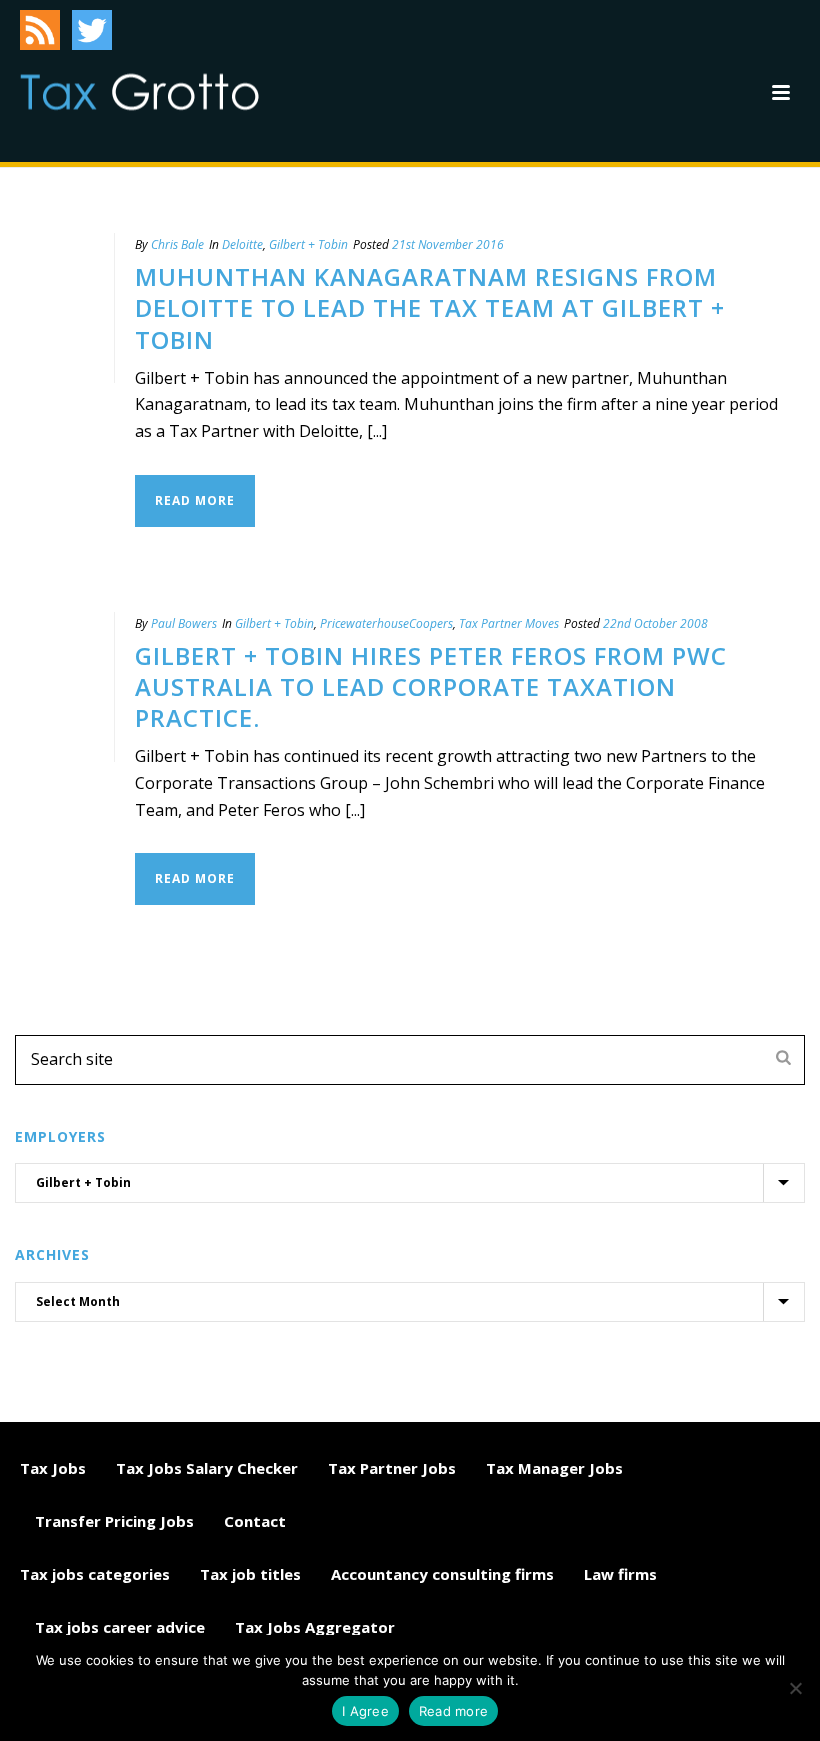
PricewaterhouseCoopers (386, 623)
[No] (795, 1688)
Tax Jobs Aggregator (315, 1627)
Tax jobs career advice (120, 1627)
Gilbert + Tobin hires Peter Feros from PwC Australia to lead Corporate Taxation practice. (431, 686)
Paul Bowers (184, 623)
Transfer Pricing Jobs (114, 1521)
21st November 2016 (448, 244)
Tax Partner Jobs (392, 1468)
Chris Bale (177, 244)
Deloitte (242, 244)
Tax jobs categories (95, 1574)
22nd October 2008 (655, 623)
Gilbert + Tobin (308, 244)
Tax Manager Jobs (554, 1468)
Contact (255, 1521)
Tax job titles (250, 1574)
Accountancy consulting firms (442, 1574)
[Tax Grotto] (139, 92)
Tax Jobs (53, 1468)
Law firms (620, 1574)
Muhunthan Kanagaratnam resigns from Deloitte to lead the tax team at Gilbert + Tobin (430, 307)
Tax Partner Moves (509, 623)
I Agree (365, 1711)
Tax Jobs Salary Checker (207, 1468)
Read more (453, 1711)
